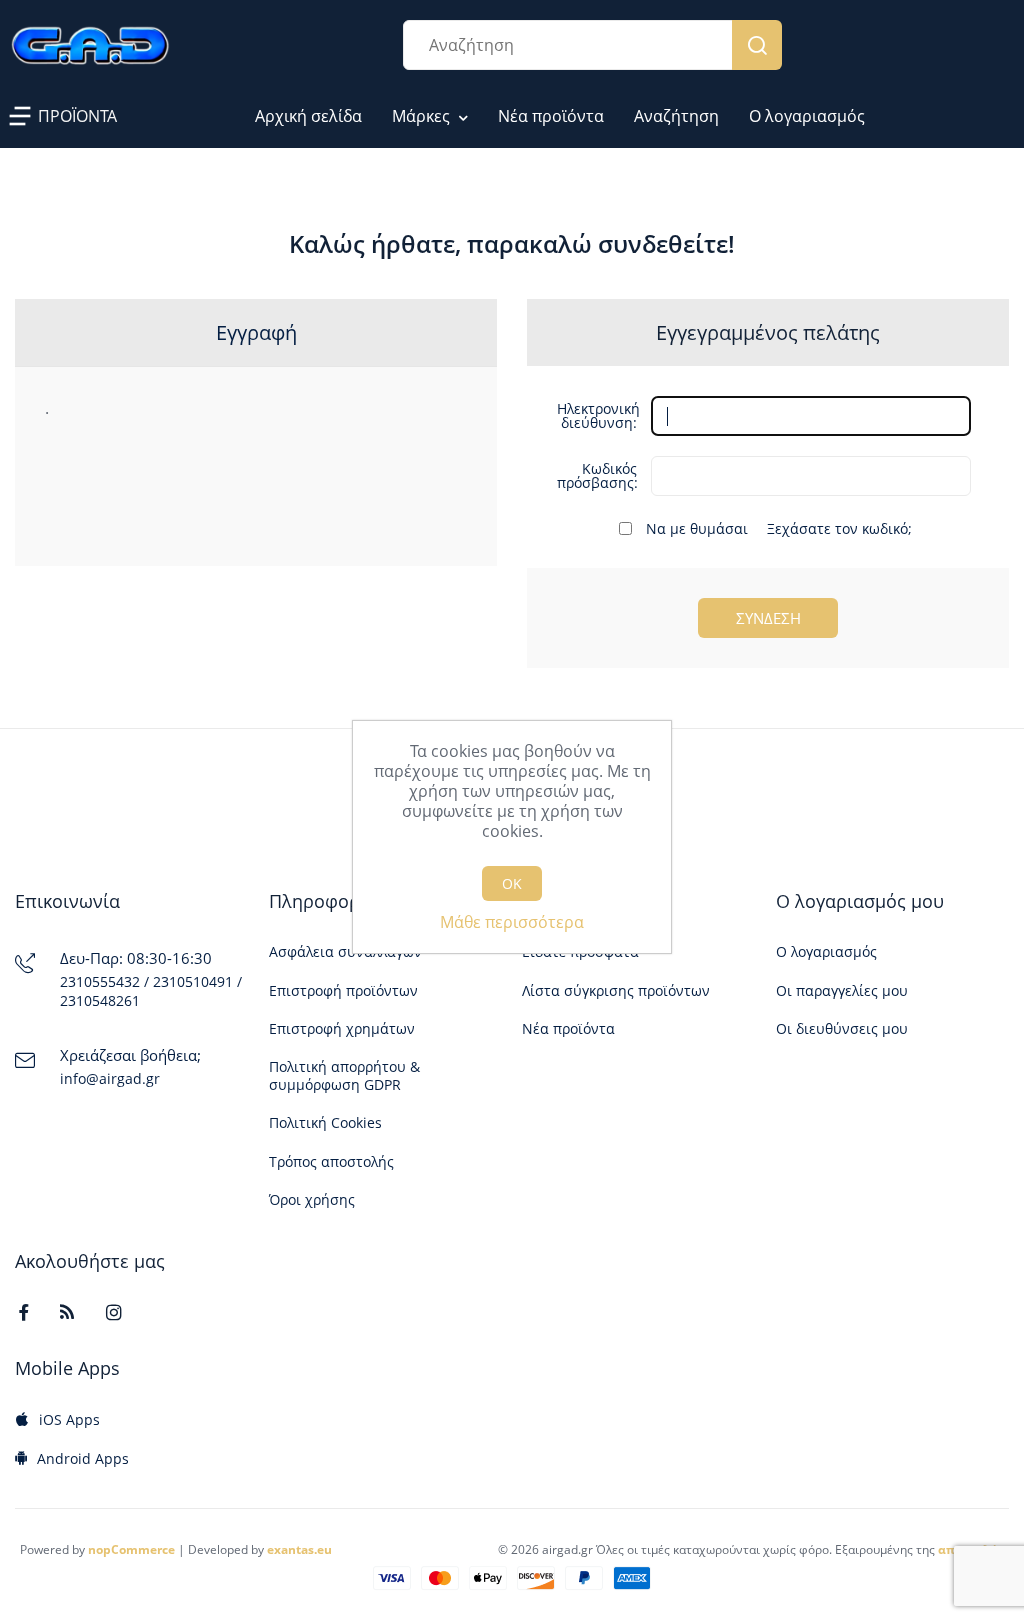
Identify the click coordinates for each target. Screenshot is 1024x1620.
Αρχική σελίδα (308, 116)
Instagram (122, 1312)
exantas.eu (299, 1549)
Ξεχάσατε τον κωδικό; (839, 528)
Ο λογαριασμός (807, 116)
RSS (77, 1312)
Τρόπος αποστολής (331, 1162)
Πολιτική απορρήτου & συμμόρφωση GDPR (344, 1076)
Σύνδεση (768, 618)
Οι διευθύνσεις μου (842, 1029)
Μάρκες (423, 116)
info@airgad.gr (110, 1079)
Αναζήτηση (757, 45)
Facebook (32, 1312)
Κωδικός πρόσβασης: (597, 476)
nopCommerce (131, 1549)
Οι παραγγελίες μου (842, 991)
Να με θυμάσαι (697, 529)
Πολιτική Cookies (325, 1123)
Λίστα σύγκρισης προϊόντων (616, 991)
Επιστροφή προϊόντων (343, 991)
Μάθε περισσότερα (512, 922)
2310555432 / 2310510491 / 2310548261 (151, 991)
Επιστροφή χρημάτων (342, 1029)
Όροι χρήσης (312, 1200)
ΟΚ (512, 883)
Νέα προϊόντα (551, 116)
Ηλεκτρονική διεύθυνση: (597, 416)
